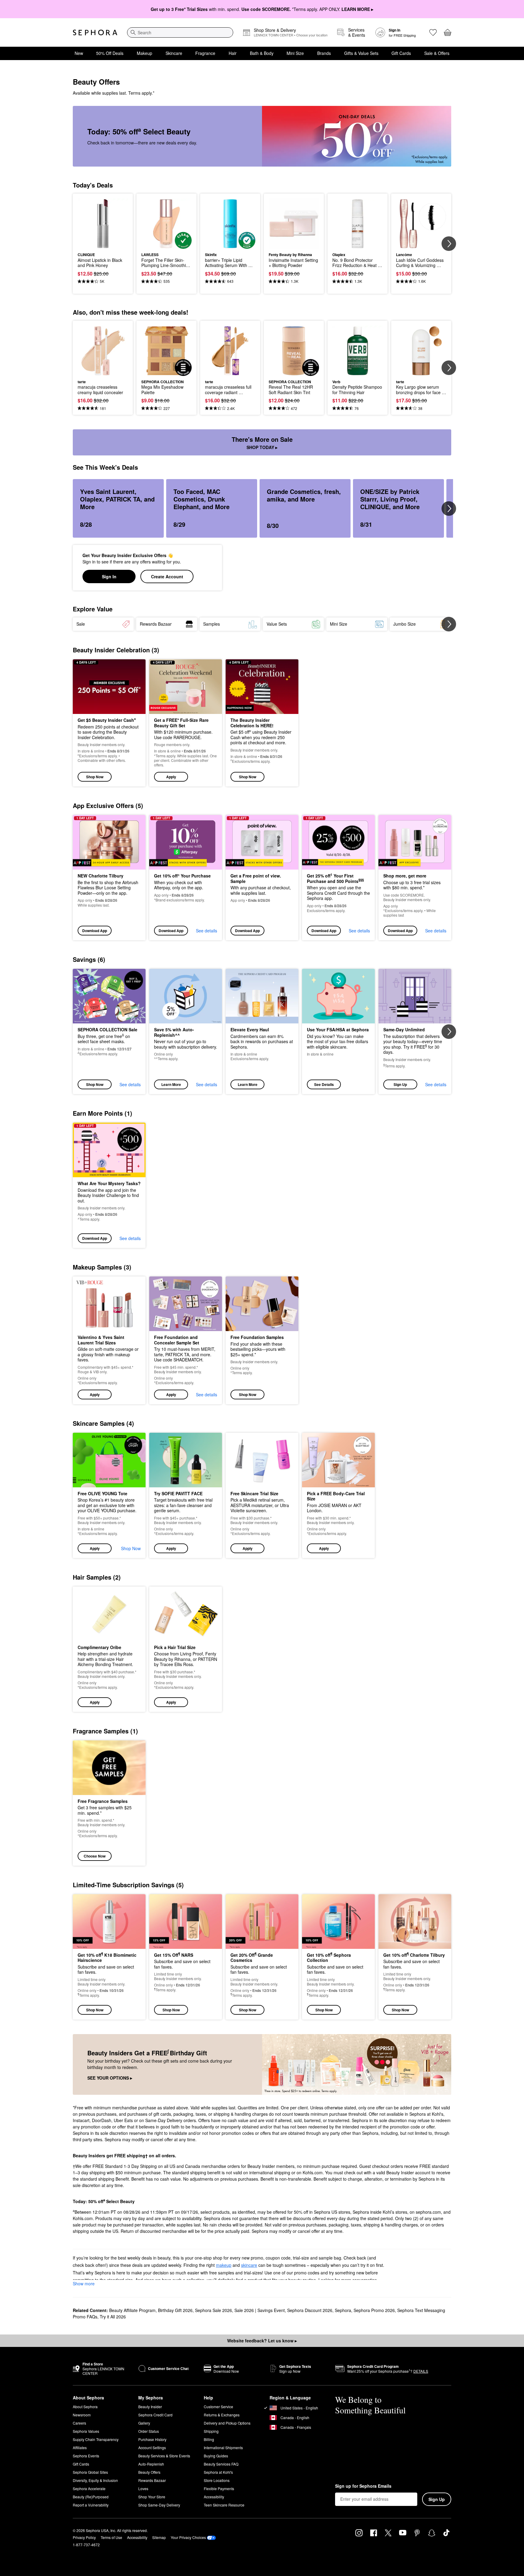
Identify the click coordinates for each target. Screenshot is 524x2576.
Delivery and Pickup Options (227, 2423)
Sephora (343, 2310)
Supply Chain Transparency (96, 2439)
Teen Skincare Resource (224, 2505)
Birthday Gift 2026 (175, 2310)
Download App (95, 931)
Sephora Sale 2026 (213, 2310)
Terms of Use (111, 2537)
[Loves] (433, 32)
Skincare (174, 53)
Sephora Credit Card (155, 2415)
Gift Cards (401, 53)
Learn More (171, 1084)
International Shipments (223, 2448)
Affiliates (80, 2448)
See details (207, 931)
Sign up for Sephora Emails (363, 2486)
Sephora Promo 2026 (374, 2310)
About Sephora (85, 2407)
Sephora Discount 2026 (310, 2310)
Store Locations (217, 2480)
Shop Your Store (152, 2497)
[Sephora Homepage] (95, 32)
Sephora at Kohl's (218, 2472)
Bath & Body (262, 53)
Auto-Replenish (151, 2464)
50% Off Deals (110, 53)
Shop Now (95, 777)
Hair (233, 53)
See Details (324, 1084)
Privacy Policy (84, 2537)
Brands (324, 53)
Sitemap (159, 2537)
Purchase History (152, 2439)
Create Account (167, 576)
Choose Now (95, 1856)
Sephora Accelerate (89, 2488)
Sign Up (400, 1084)
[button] (186, 723)
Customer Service (218, 2407)
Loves (143, 2488)
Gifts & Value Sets (361, 53)
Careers (79, 2423)
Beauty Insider (150, 2407)
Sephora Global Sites (90, 2472)
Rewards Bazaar (152, 2480)
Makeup (144, 53)
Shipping (211, 2431)
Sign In (109, 576)
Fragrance (205, 53)
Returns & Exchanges (222, 2415)
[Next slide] (449, 244)
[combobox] (180, 32)
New (79, 53)
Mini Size (295, 53)
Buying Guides (216, 2456)
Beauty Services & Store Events (164, 2456)
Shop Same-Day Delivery (159, 2505)
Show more (84, 2284)
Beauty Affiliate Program (132, 2310)
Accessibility (214, 2497)
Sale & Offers (437, 53)
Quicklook (103, 245)
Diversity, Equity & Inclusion (95, 2480)
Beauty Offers (149, 2472)
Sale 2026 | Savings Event (260, 2310)
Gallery (144, 2423)
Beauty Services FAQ (221, 2464)
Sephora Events (86, 2456)
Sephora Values (86, 2431)
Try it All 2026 (113, 2317)
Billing (209, 2439)
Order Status (149, 2431)
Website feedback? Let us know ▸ (262, 2341)
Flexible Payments (219, 2488)
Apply (171, 777)
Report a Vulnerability (91, 2505)
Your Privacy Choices (188, 2537)
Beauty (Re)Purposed (91, 2497)
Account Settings (152, 2448)
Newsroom (82, 2415)
